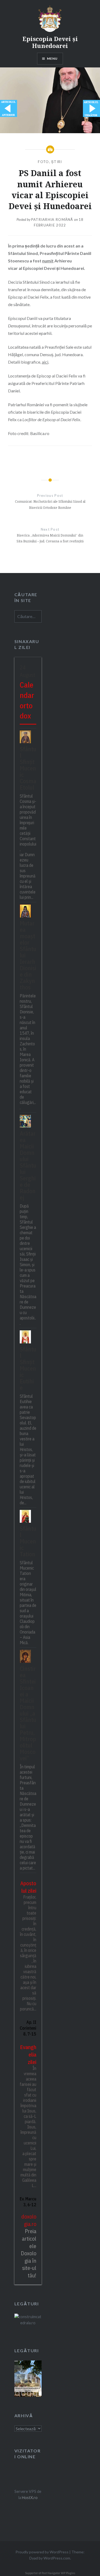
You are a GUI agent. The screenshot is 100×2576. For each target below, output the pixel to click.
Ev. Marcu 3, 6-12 (28, 2202)
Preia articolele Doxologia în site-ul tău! (29, 2253)
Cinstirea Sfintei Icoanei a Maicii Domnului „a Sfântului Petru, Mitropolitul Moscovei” (28, 1713)
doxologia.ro (29, 2220)
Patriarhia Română (52, 220)
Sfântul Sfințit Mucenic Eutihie (28, 1368)
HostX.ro (30, 2498)
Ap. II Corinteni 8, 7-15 (28, 2028)
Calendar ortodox (27, 700)
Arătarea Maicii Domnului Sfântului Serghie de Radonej (28, 1165)
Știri (57, 162)
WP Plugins (68, 2573)
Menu (52, 58)
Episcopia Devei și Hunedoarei (50, 42)
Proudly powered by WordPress (42, 2552)
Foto (43, 162)
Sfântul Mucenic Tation (28, 1541)
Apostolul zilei (28, 1887)
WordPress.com (57, 2558)
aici (45, 362)
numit (48, 261)
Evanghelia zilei (28, 2054)
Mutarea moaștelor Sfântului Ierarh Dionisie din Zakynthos (28, 955)
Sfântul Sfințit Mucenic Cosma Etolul (28, 768)
